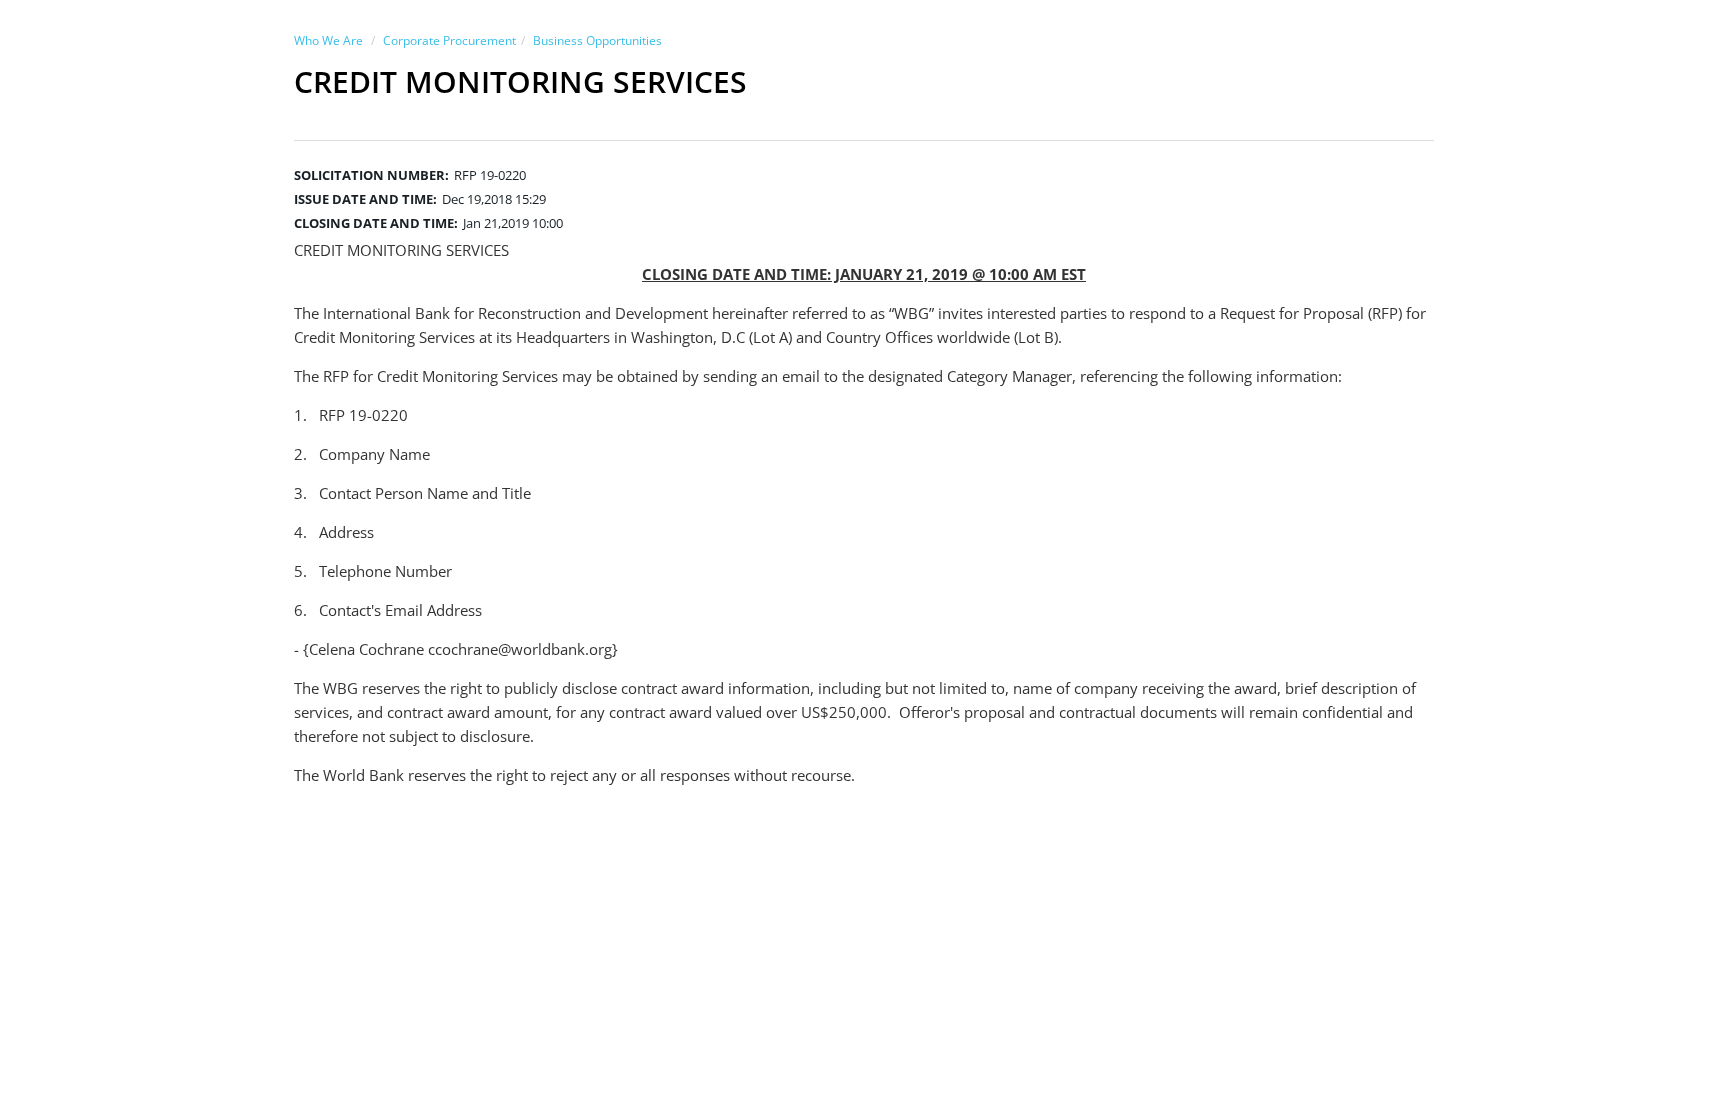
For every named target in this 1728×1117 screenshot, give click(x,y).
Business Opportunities (597, 40)
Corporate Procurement (449, 40)
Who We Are (328, 40)
